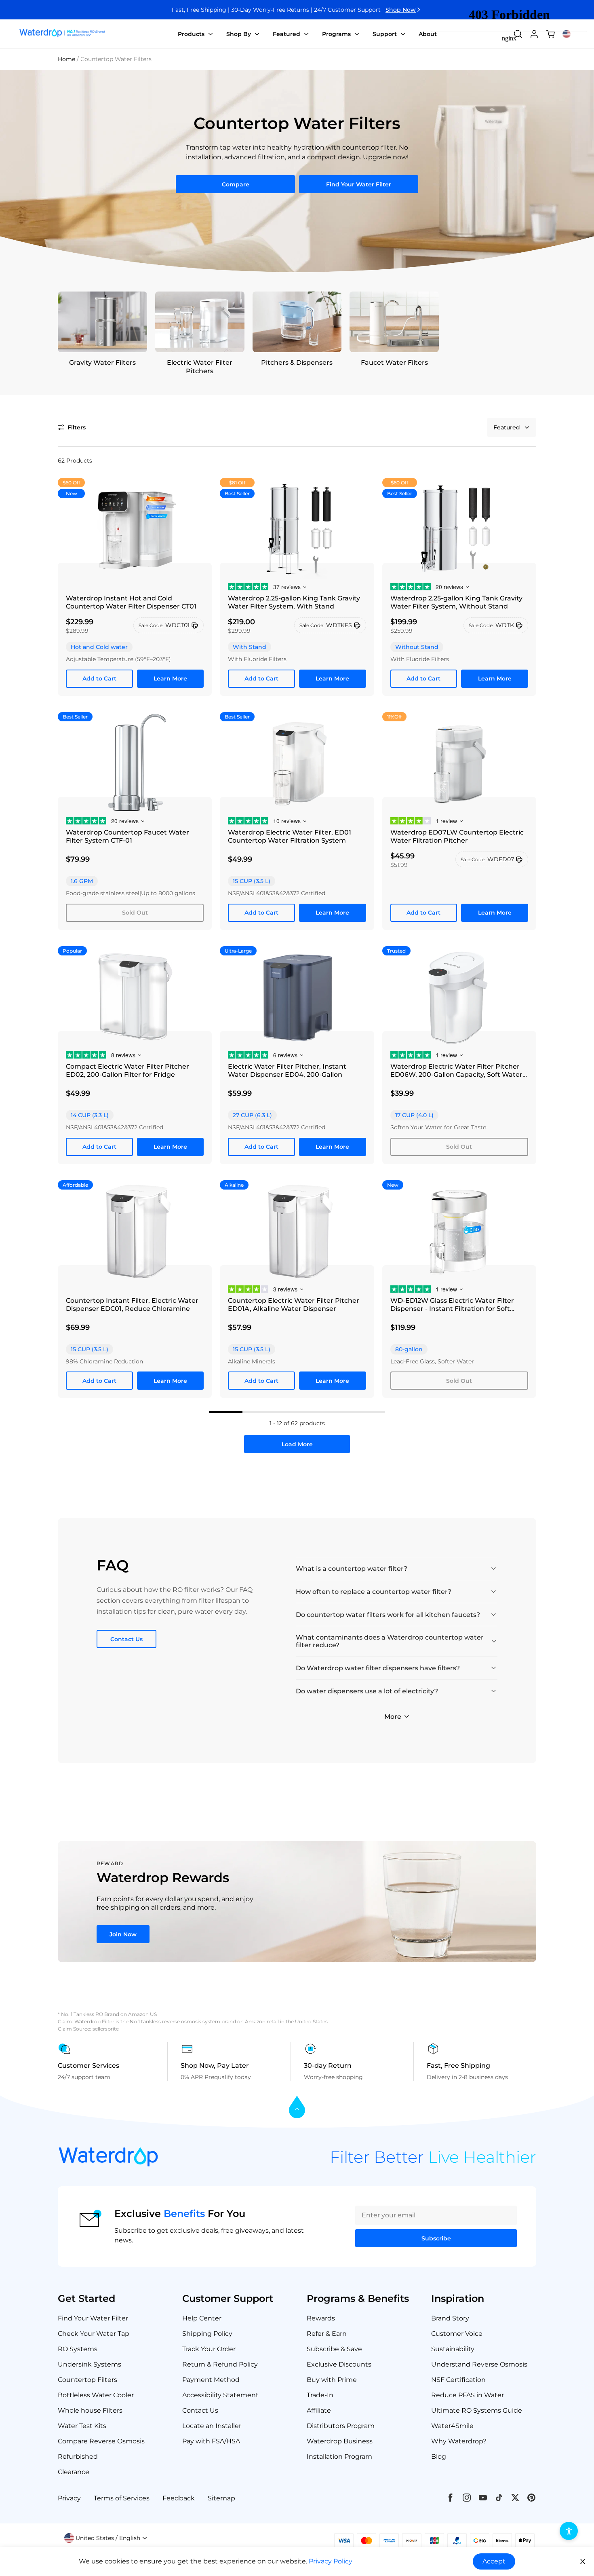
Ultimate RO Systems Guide (477, 2410)
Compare (236, 184)
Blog (439, 2457)
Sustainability (453, 2349)
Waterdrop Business (340, 2441)
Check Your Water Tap (94, 2334)
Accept (494, 2561)
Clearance (74, 2472)
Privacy (69, 2498)
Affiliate (319, 2410)
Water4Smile (452, 2426)
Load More (297, 1444)
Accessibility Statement (220, 2395)
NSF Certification (458, 2380)
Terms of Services (122, 2498)
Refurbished (78, 2457)
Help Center (202, 2318)
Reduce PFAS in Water (468, 2395)
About (428, 34)
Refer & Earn (327, 2334)
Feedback (179, 2498)
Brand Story (450, 2318)
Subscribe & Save (334, 2349)
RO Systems (78, 2349)
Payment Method (211, 2380)
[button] (72, 427)
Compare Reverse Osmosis (101, 2441)
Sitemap (221, 2498)
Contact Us (126, 1639)
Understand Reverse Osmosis (479, 2364)
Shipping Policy (207, 2334)
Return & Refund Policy (220, 2364)
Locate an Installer (212, 2426)
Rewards (321, 2318)
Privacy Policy (331, 2561)
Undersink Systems (90, 2364)
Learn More (170, 678)
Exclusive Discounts (339, 2364)
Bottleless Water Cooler (96, 2395)
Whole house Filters (90, 2410)
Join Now (123, 1934)
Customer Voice (457, 2334)
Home (66, 59)
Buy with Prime (332, 2380)
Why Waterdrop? (459, 2441)
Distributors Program (341, 2426)
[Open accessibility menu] (569, 2531)
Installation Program (339, 2457)
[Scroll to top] (297, 2108)
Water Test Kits (82, 2426)
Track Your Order (209, 2349)
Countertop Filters (87, 2380)
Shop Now (401, 10)
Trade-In (320, 2395)
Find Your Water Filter (359, 184)
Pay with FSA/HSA (211, 2441)
